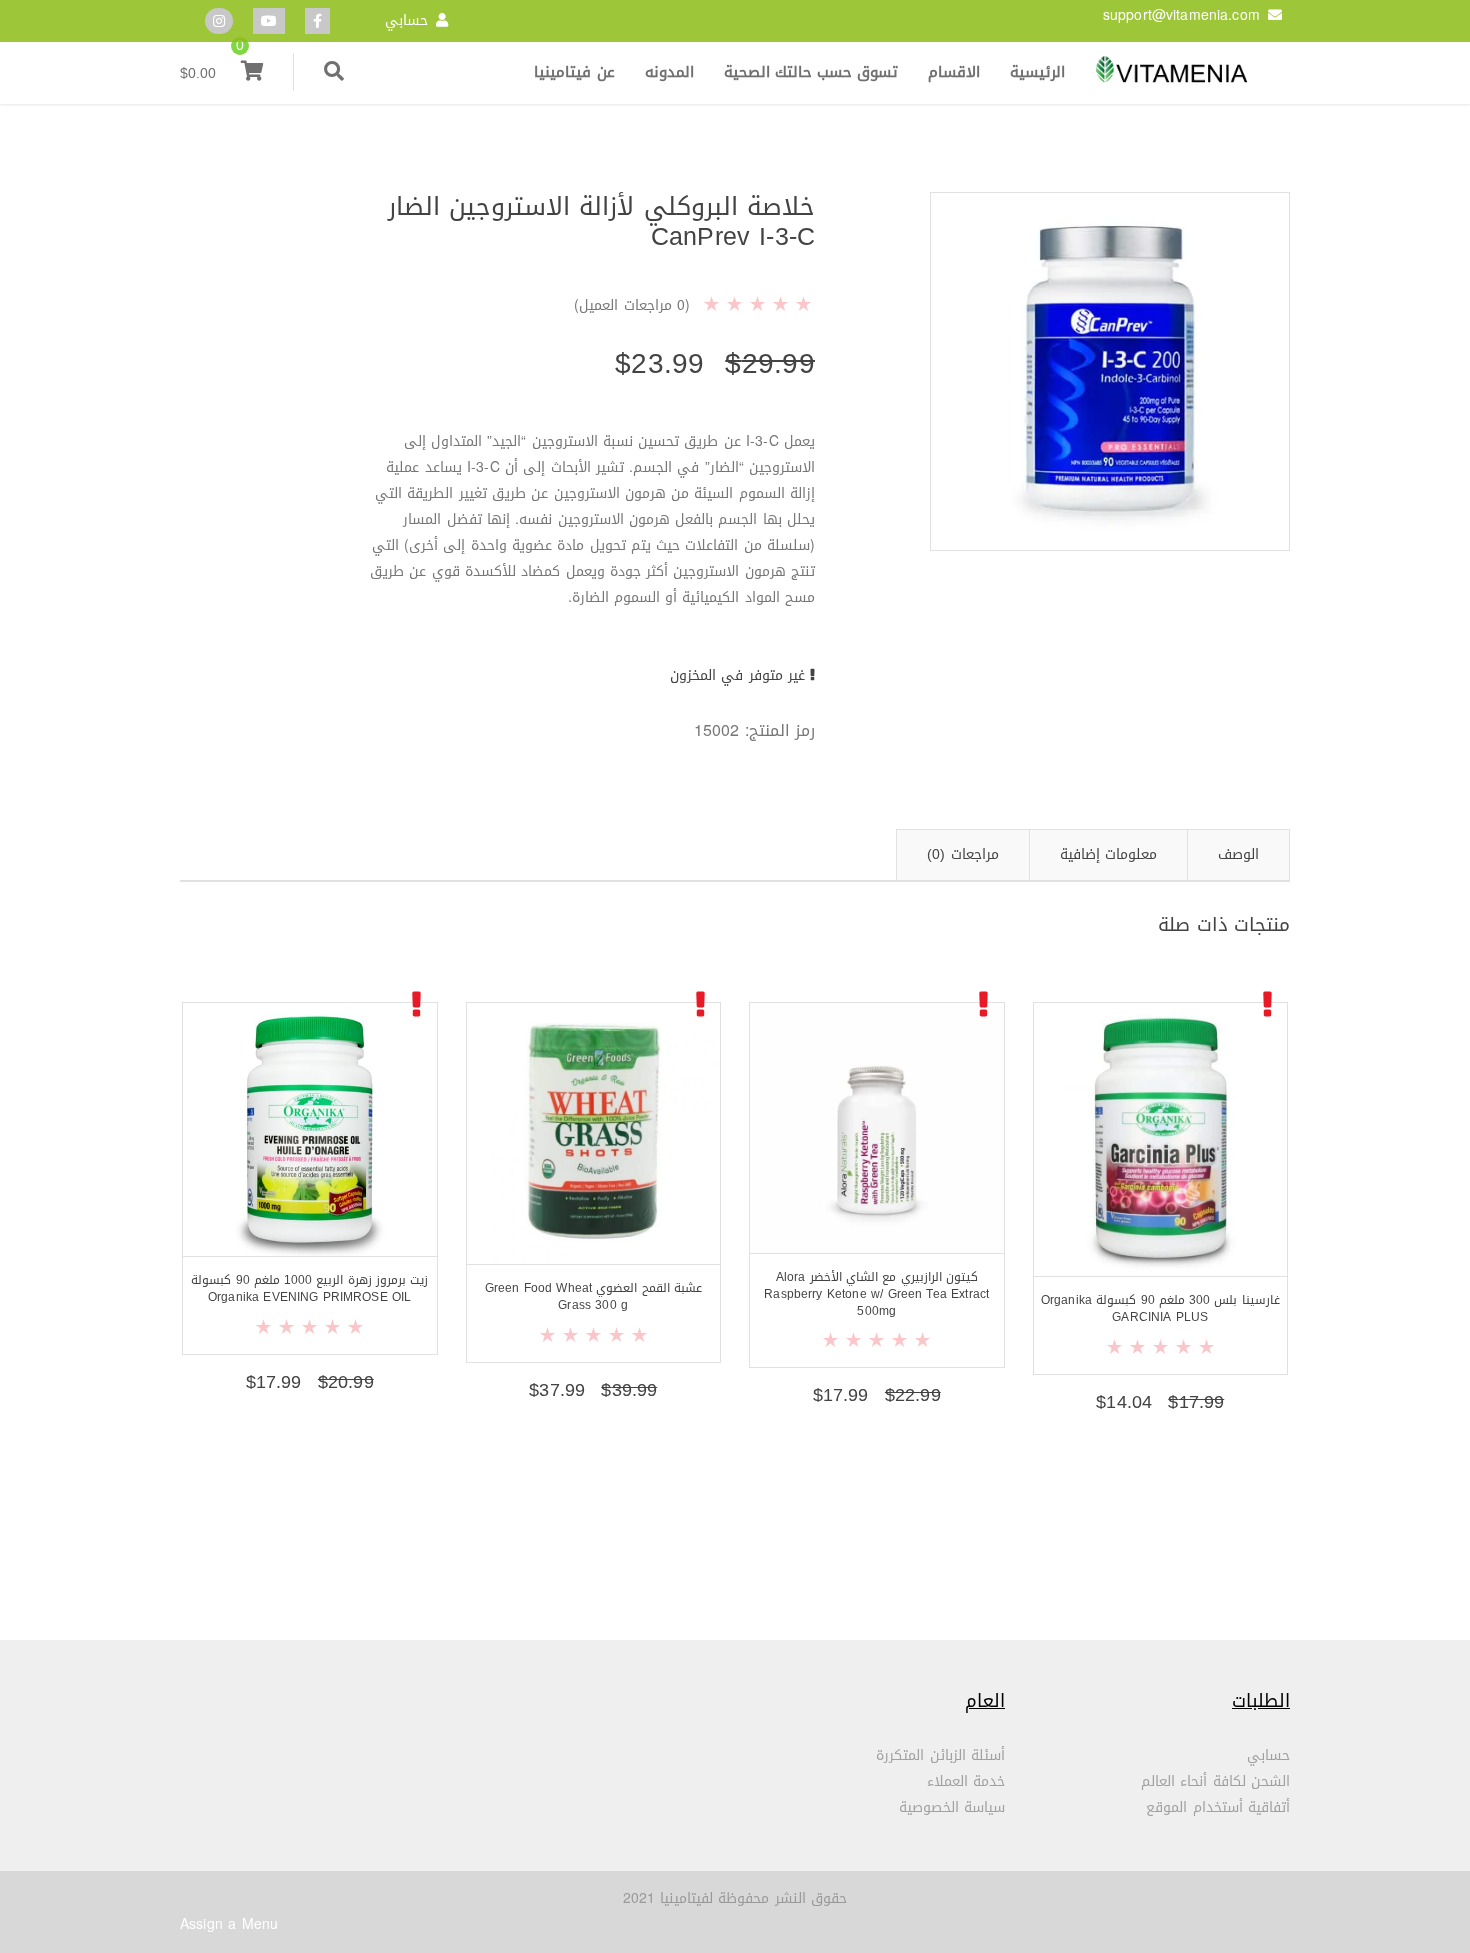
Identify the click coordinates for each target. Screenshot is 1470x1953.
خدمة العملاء (966, 1781)
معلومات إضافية (1108, 854)
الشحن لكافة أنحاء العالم (1215, 1781)
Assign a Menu (229, 1924)
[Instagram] (219, 21)
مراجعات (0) (962, 854)
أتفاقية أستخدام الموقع (1218, 1807)
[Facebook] (317, 21)
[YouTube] (269, 21)
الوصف (1238, 854)
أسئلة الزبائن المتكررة (940, 1755)
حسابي (406, 20)
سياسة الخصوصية (952, 1807)
